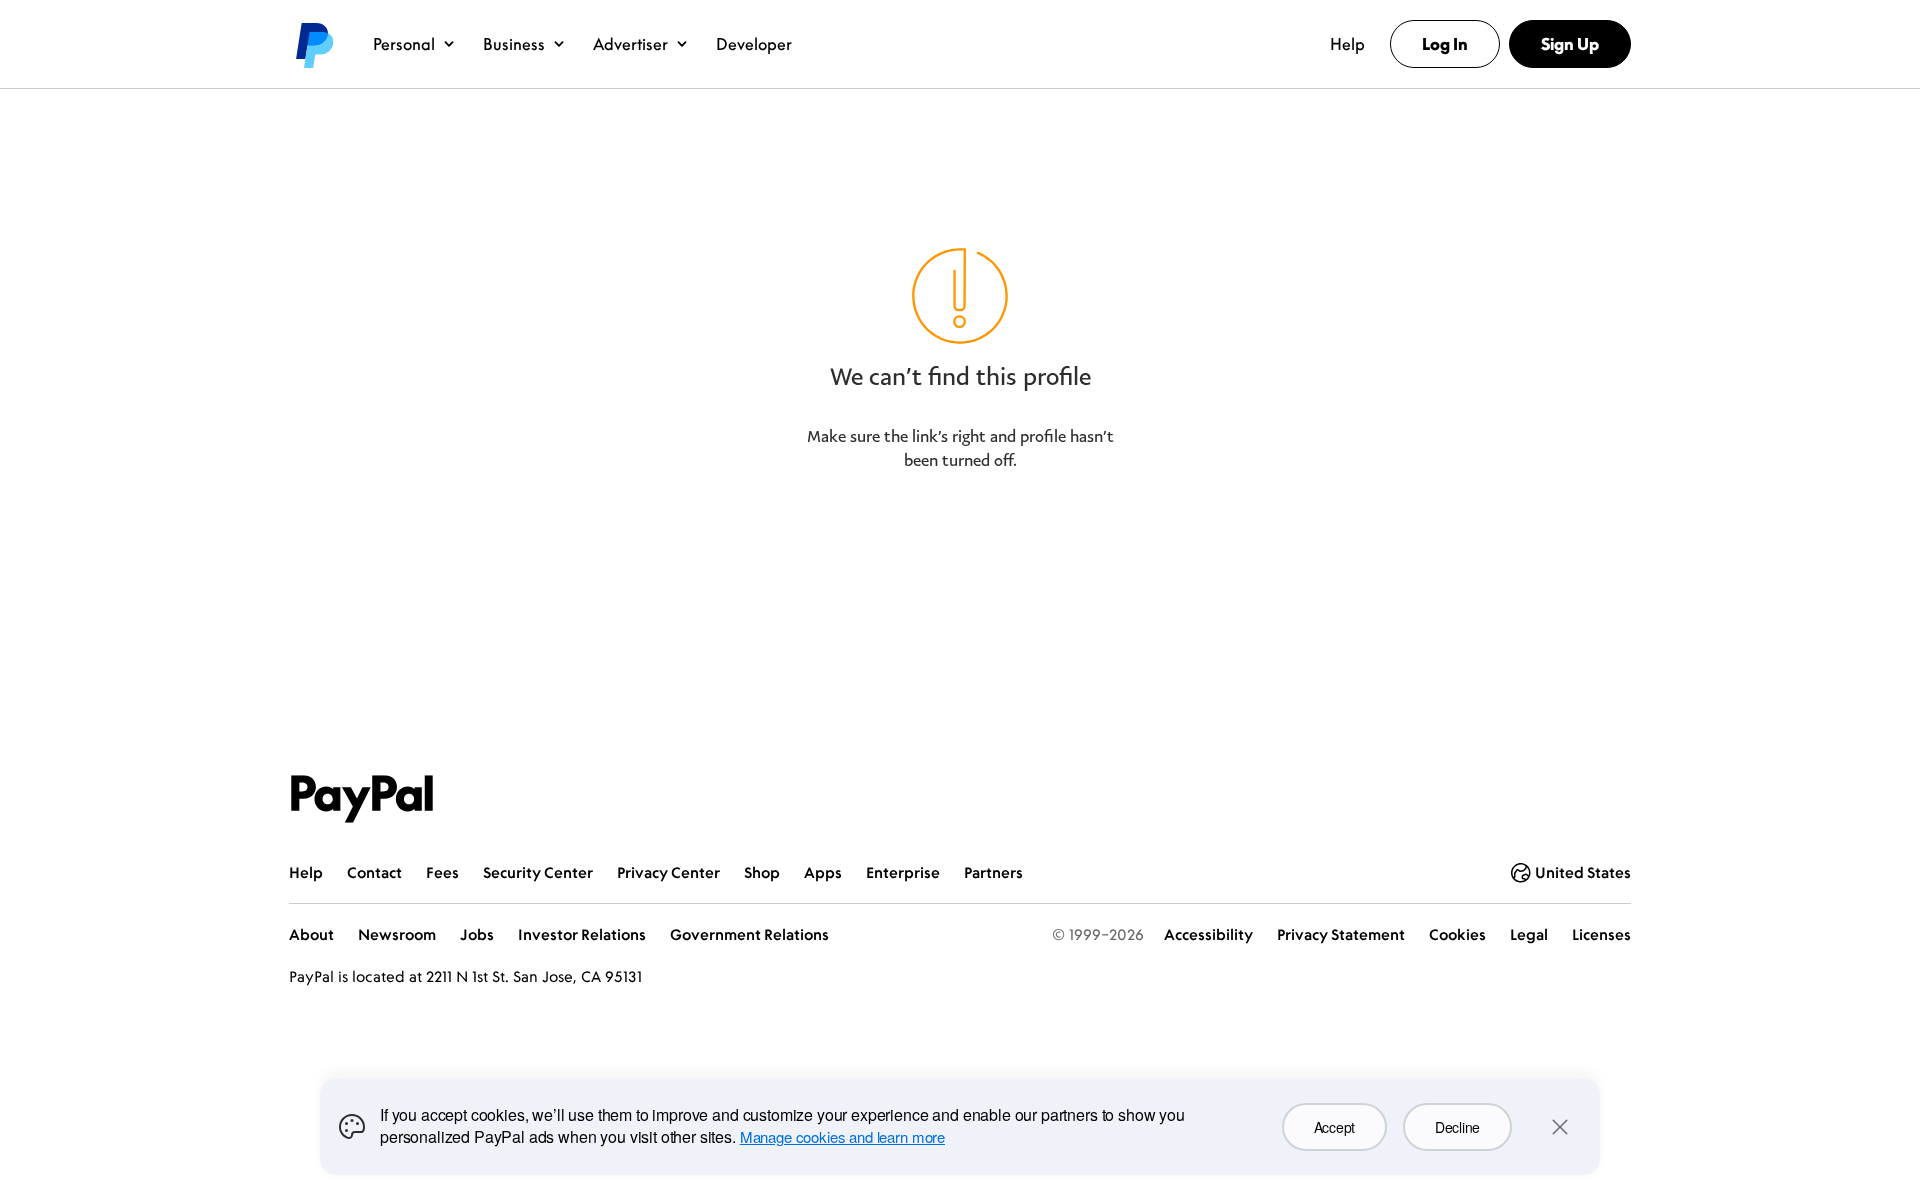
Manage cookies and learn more (842, 1136)
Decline (1457, 1127)
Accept (1334, 1127)
